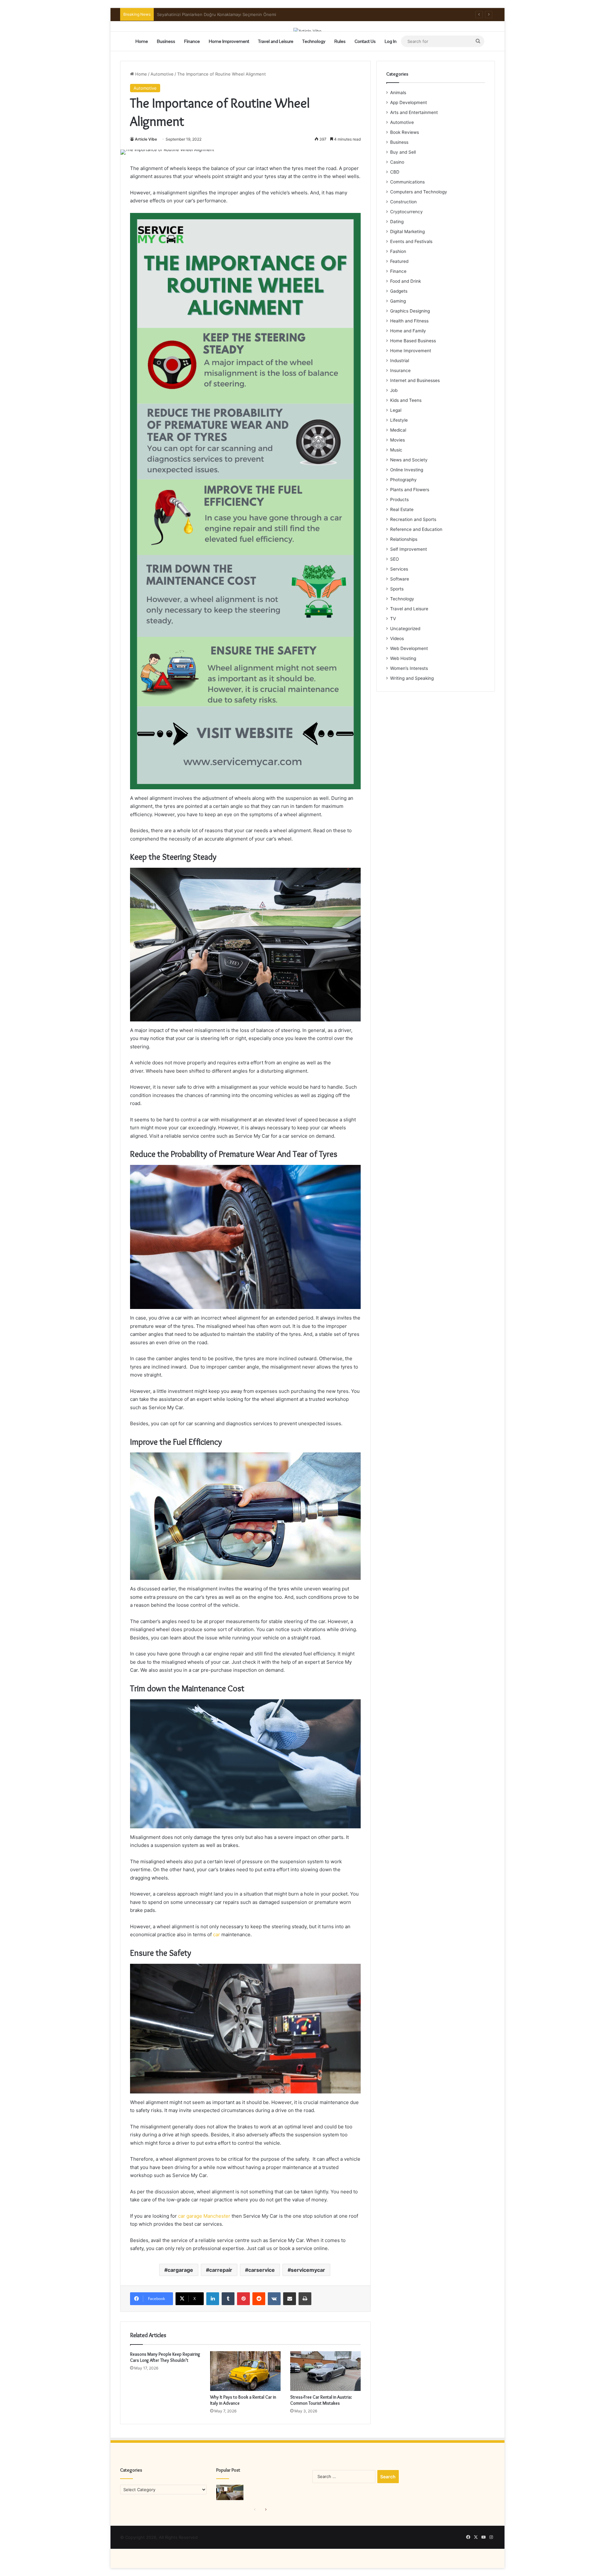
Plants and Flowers (410, 490)
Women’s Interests (409, 668)
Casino (397, 162)
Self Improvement (409, 549)
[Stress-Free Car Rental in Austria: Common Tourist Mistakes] (325, 2371)
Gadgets (399, 291)
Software (400, 579)
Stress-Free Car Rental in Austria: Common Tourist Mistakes (321, 2400)
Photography (403, 480)
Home (142, 41)
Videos (397, 638)
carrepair (221, 2270)
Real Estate (402, 509)
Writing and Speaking (412, 678)
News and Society (409, 460)
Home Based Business (413, 341)
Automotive (162, 74)
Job (394, 390)
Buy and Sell (403, 152)
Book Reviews (405, 132)
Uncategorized (405, 629)
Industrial (400, 361)
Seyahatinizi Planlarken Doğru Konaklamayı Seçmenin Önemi (217, 14)
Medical (398, 430)
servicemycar (308, 2270)
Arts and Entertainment (414, 112)
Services (399, 569)
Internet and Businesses (415, 380)
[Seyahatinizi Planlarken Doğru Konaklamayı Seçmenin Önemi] (230, 2492)
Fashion (398, 251)
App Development (409, 102)
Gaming (398, 301)
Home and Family (408, 331)
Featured (399, 261)
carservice (262, 2270)
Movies (398, 440)
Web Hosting (403, 658)
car (217, 1934)
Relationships (404, 539)
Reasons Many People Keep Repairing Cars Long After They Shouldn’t (165, 2357)
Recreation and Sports (413, 519)
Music (396, 450)
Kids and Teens (406, 400)
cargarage (180, 2270)
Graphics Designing (410, 311)
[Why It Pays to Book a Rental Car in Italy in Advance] (245, 2371)
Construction (403, 202)
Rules (340, 41)
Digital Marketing (407, 232)
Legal (396, 410)
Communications (407, 182)
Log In (391, 41)
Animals (398, 93)
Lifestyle (399, 420)
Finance (192, 41)
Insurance (400, 370)
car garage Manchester (204, 2216)
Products (399, 500)
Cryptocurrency (406, 212)
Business (166, 41)
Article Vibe (146, 139)
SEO (394, 559)
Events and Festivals (411, 241)
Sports (397, 589)
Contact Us (365, 41)
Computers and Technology (419, 192)
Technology (314, 41)
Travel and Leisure (276, 41)
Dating (397, 222)
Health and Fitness (409, 321)
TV (393, 619)
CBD (395, 172)
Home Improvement (229, 41)
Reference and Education (416, 529)
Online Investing (407, 470)
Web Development (409, 648)
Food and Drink (406, 281)
